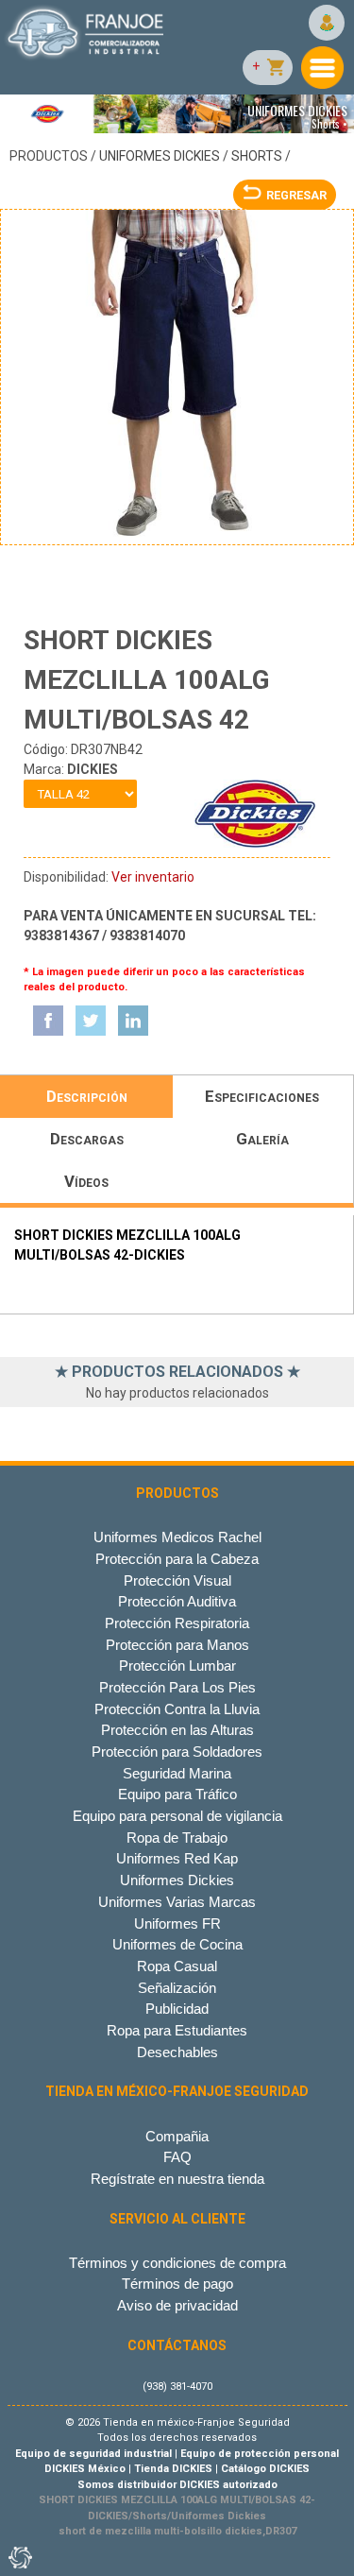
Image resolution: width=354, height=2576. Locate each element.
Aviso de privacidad (177, 2305)
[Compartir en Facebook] (48, 1021)
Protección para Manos (177, 1645)
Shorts (257, 156)
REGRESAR (296, 195)
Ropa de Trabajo (177, 1838)
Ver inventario (153, 877)
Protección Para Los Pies (177, 1687)
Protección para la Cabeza (177, 1559)
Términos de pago (177, 2284)
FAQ (177, 2157)
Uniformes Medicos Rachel (177, 1537)
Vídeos (86, 1181)
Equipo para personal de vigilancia (177, 1816)
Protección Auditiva (177, 1601)
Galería (262, 1139)
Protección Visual (177, 1580)
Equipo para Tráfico (177, 1794)
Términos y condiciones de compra (177, 2263)
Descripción (87, 1096)
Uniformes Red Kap (177, 1858)
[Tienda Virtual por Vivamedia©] (19, 2557)
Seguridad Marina (177, 1773)
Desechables (177, 2052)
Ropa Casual (177, 1966)
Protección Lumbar (177, 1666)
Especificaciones (262, 1096)
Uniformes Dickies (160, 156)
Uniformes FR (177, 1923)
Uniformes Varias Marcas (177, 1902)
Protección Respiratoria (177, 1623)
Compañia (177, 2136)
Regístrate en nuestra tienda (177, 2179)
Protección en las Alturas (177, 1730)
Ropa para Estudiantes (177, 2030)
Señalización (177, 1988)
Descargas (87, 1139)
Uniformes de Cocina (177, 1944)
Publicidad (177, 2009)
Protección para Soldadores (177, 1752)
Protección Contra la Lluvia (177, 1709)
